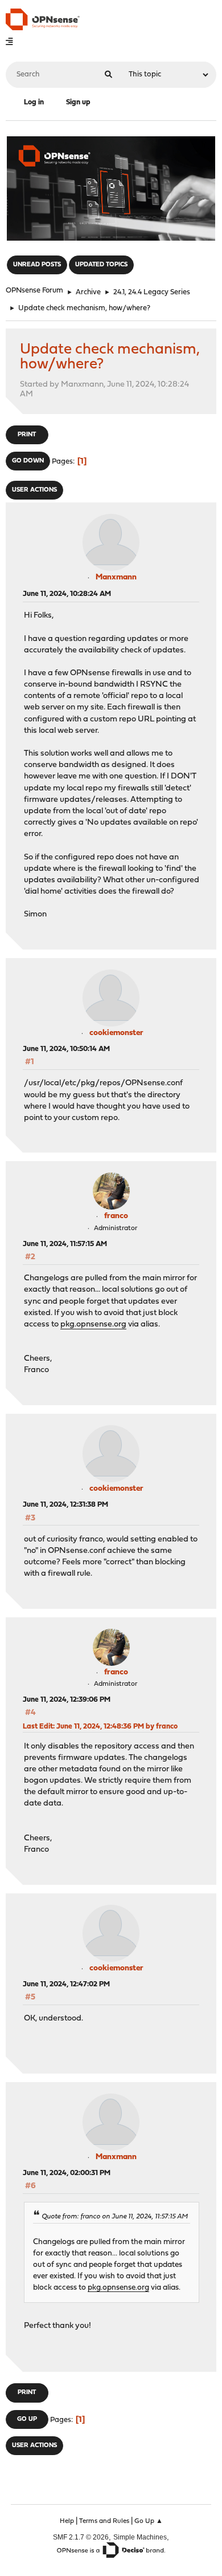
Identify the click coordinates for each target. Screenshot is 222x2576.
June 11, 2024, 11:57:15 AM (65, 1244)
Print (27, 435)
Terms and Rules (104, 2521)
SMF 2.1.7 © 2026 (81, 2537)
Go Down (28, 461)
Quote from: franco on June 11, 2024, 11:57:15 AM (115, 2217)
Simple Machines (140, 2537)
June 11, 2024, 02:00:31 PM (67, 2173)
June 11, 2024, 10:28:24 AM (67, 594)
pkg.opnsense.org (93, 1324)
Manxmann (116, 577)
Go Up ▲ (149, 2521)
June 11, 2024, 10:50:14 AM (66, 1049)
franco (116, 1216)
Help (67, 2521)
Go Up (27, 2419)
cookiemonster (116, 1033)
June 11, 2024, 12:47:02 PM (66, 1984)
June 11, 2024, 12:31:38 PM (65, 1505)
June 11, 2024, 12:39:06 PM (67, 1700)
